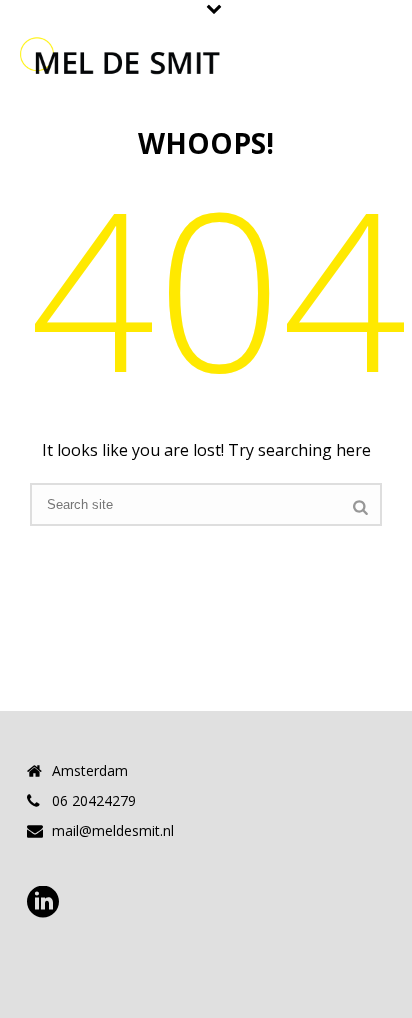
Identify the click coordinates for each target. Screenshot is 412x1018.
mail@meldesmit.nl (113, 831)
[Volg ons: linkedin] (43, 903)
